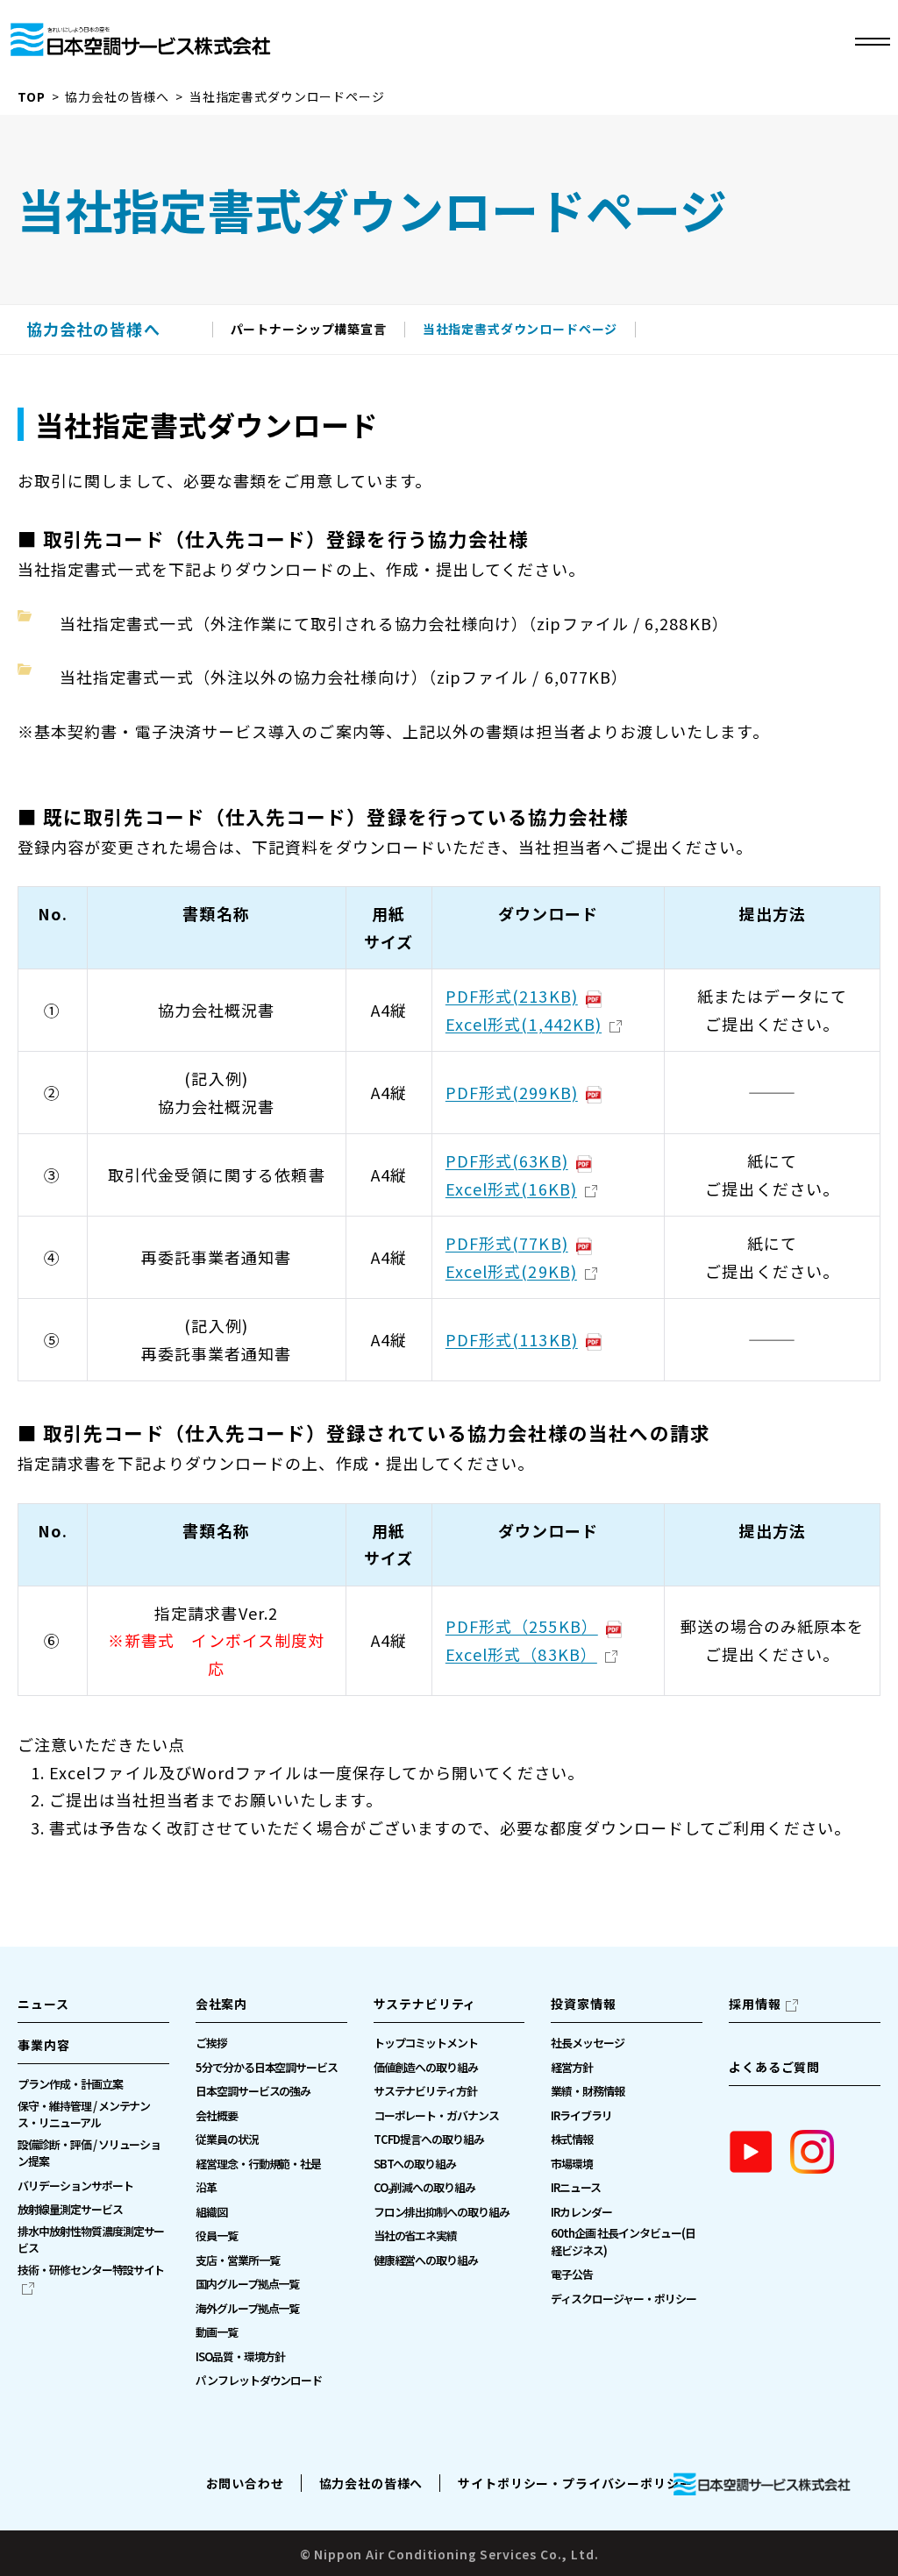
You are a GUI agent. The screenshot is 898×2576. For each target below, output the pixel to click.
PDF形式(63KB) (507, 1160)
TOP (32, 96)
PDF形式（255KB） (522, 1626)
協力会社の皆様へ (117, 96)
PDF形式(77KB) (507, 1243)
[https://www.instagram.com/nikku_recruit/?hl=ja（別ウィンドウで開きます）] (812, 2152)
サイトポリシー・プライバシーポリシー (575, 2483)
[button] (93, 2050)
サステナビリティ (425, 2004)
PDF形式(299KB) (512, 1092)
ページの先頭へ (859, 1991)
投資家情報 (583, 2004)
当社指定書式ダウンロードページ (520, 330)
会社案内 (221, 2004)
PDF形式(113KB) (512, 1339)
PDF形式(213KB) (512, 996)
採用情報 (755, 2004)
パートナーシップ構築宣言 (309, 330)
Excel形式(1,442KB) (524, 1024)
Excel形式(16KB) (511, 1189)
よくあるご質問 (774, 2067)
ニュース (43, 2004)
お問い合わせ (245, 2483)
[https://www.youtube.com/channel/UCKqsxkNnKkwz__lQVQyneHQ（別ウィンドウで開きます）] (751, 2152)
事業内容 (43, 2045)
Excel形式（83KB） (521, 1654)
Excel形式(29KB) (511, 1271)
